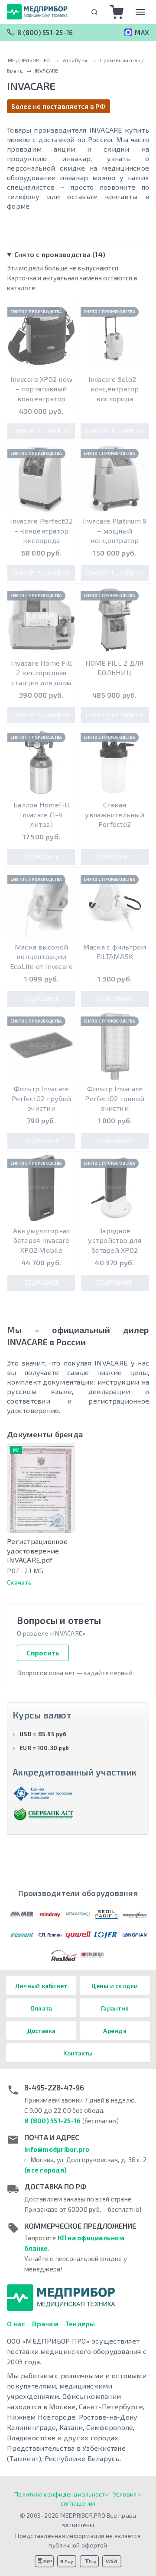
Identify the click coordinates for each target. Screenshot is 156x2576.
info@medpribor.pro (57, 2149)
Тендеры (80, 2323)
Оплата (41, 2008)
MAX (142, 32)
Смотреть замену (41, 431)
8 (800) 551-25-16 (45, 32)
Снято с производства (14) (60, 254)
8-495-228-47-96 (54, 2087)
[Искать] (94, 12)
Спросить (43, 1653)
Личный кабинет (41, 1986)
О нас (16, 2323)
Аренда (115, 2031)
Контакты (78, 2053)
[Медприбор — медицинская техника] (37, 12)
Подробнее (41, 857)
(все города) (45, 2170)
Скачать (19, 1582)
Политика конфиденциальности (62, 2494)
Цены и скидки (115, 1986)
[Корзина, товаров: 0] (117, 12)
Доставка (41, 2031)
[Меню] (140, 12)
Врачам (45, 2323)
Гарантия (115, 2008)
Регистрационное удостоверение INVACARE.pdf (37, 1550)
